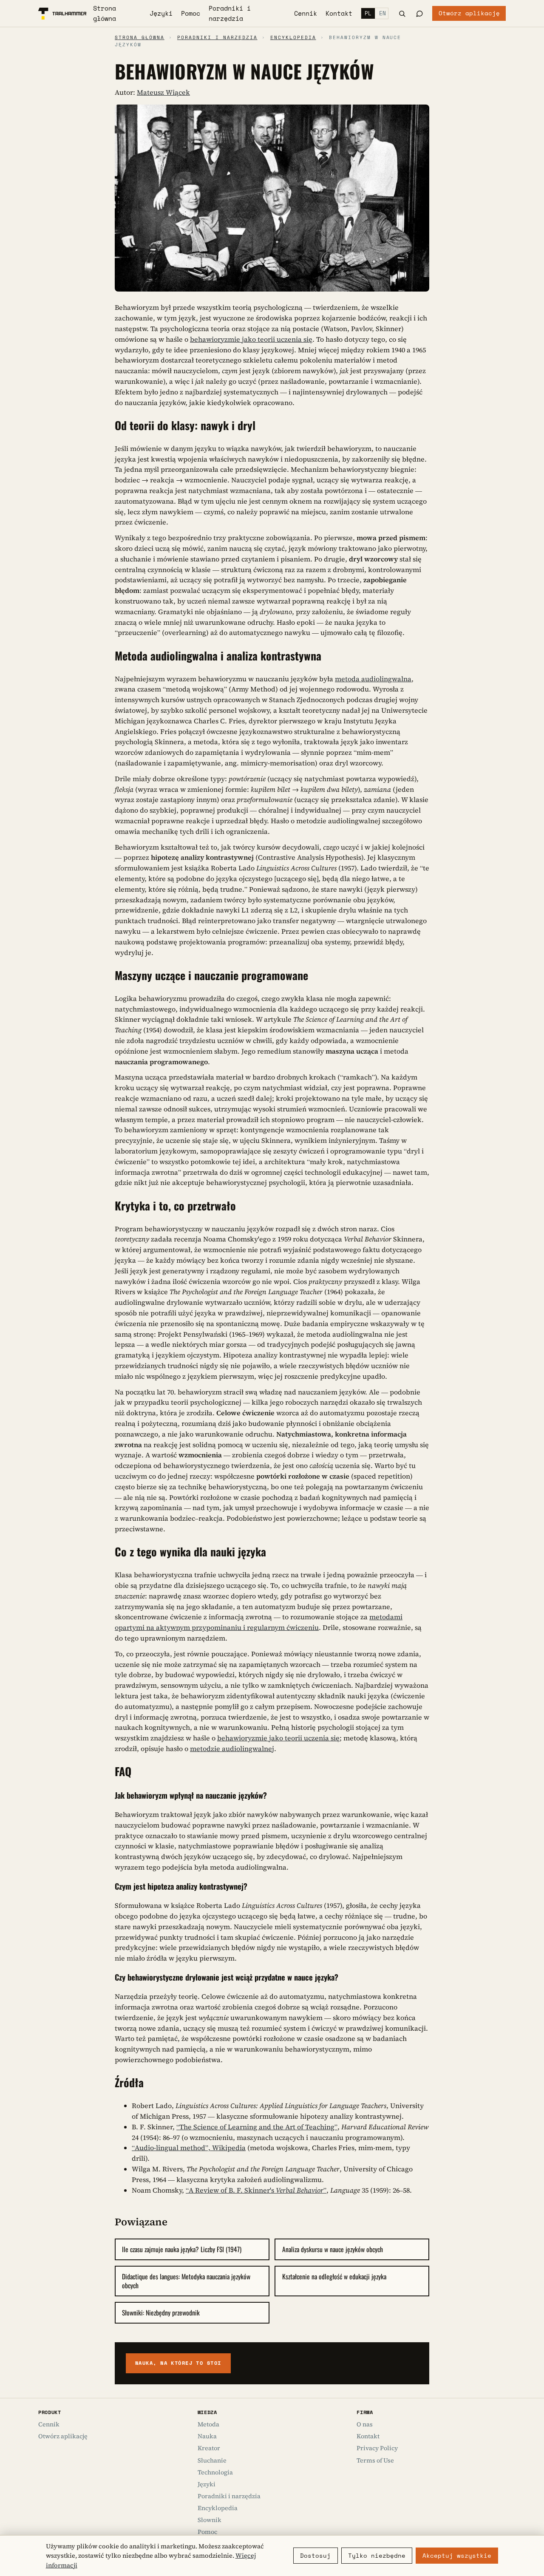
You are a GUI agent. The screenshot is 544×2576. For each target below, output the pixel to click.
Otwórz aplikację (469, 13)
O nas (365, 2424)
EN (382, 13)
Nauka (207, 2436)
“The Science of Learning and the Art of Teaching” (257, 2127)
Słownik (210, 2520)
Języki (161, 13)
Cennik (306, 13)
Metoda (208, 2424)
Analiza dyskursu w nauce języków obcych (333, 2249)
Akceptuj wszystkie (457, 2556)
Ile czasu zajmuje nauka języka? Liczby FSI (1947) (182, 2249)
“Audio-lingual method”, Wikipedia (189, 2148)
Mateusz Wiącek (163, 92)
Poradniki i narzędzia (230, 13)
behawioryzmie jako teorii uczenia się (251, 339)
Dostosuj (315, 2556)
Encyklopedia (293, 37)
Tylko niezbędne (377, 2556)
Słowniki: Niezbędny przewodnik (161, 2312)
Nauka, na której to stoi (178, 2363)
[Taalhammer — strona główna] (62, 14)
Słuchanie (212, 2460)
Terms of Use (375, 2460)
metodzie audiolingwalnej (232, 1749)
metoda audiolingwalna (373, 679)
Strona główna (105, 13)
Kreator (209, 2448)
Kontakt (339, 13)
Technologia (215, 2472)
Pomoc (191, 13)
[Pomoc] (419, 13)
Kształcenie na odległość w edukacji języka (334, 2276)
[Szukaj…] (402, 14)
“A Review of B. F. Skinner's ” (256, 2190)
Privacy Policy (377, 2448)
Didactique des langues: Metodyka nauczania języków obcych (186, 2281)
